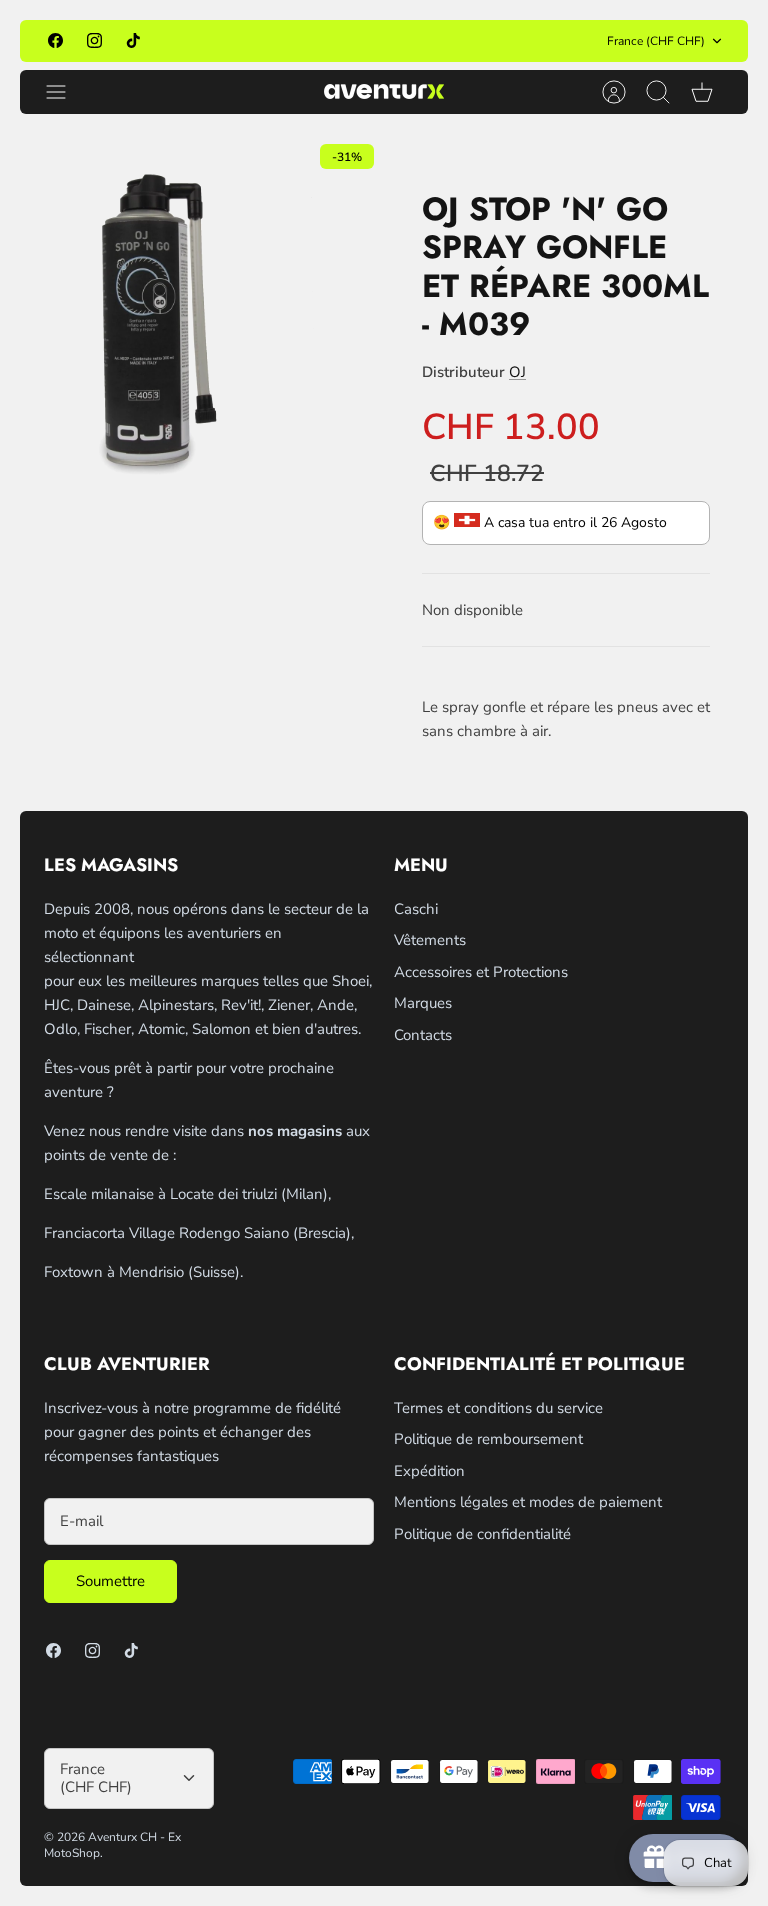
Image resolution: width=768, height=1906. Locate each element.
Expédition (429, 1471)
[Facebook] (55, 40)
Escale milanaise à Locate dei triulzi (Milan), (187, 1194)
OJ (517, 372)
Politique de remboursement (488, 1439)
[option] (202, 316)
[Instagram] (94, 40)
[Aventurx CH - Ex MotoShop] (384, 91)
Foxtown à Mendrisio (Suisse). (143, 1272)
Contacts (423, 1035)
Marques (423, 1003)
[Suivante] (539, 41)
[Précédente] (229, 41)
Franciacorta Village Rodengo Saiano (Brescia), (199, 1233)
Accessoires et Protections (481, 972)
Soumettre (110, 1581)
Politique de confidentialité (482, 1534)
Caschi (416, 909)
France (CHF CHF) (656, 41)
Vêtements (430, 940)
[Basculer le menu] (66, 92)
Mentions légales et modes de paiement (528, 1502)
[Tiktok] (133, 40)
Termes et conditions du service (498, 1408)
